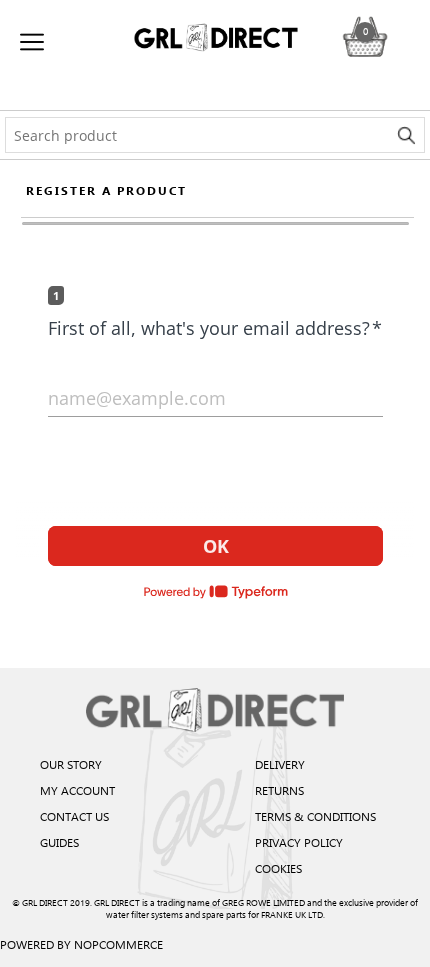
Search (407, 135)
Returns (279, 790)
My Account (77, 790)
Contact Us (74, 816)
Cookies (278, 868)
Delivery (280, 764)
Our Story (71, 764)
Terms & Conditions (315, 816)
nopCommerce (118, 944)
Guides (59, 842)
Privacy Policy (299, 842)
